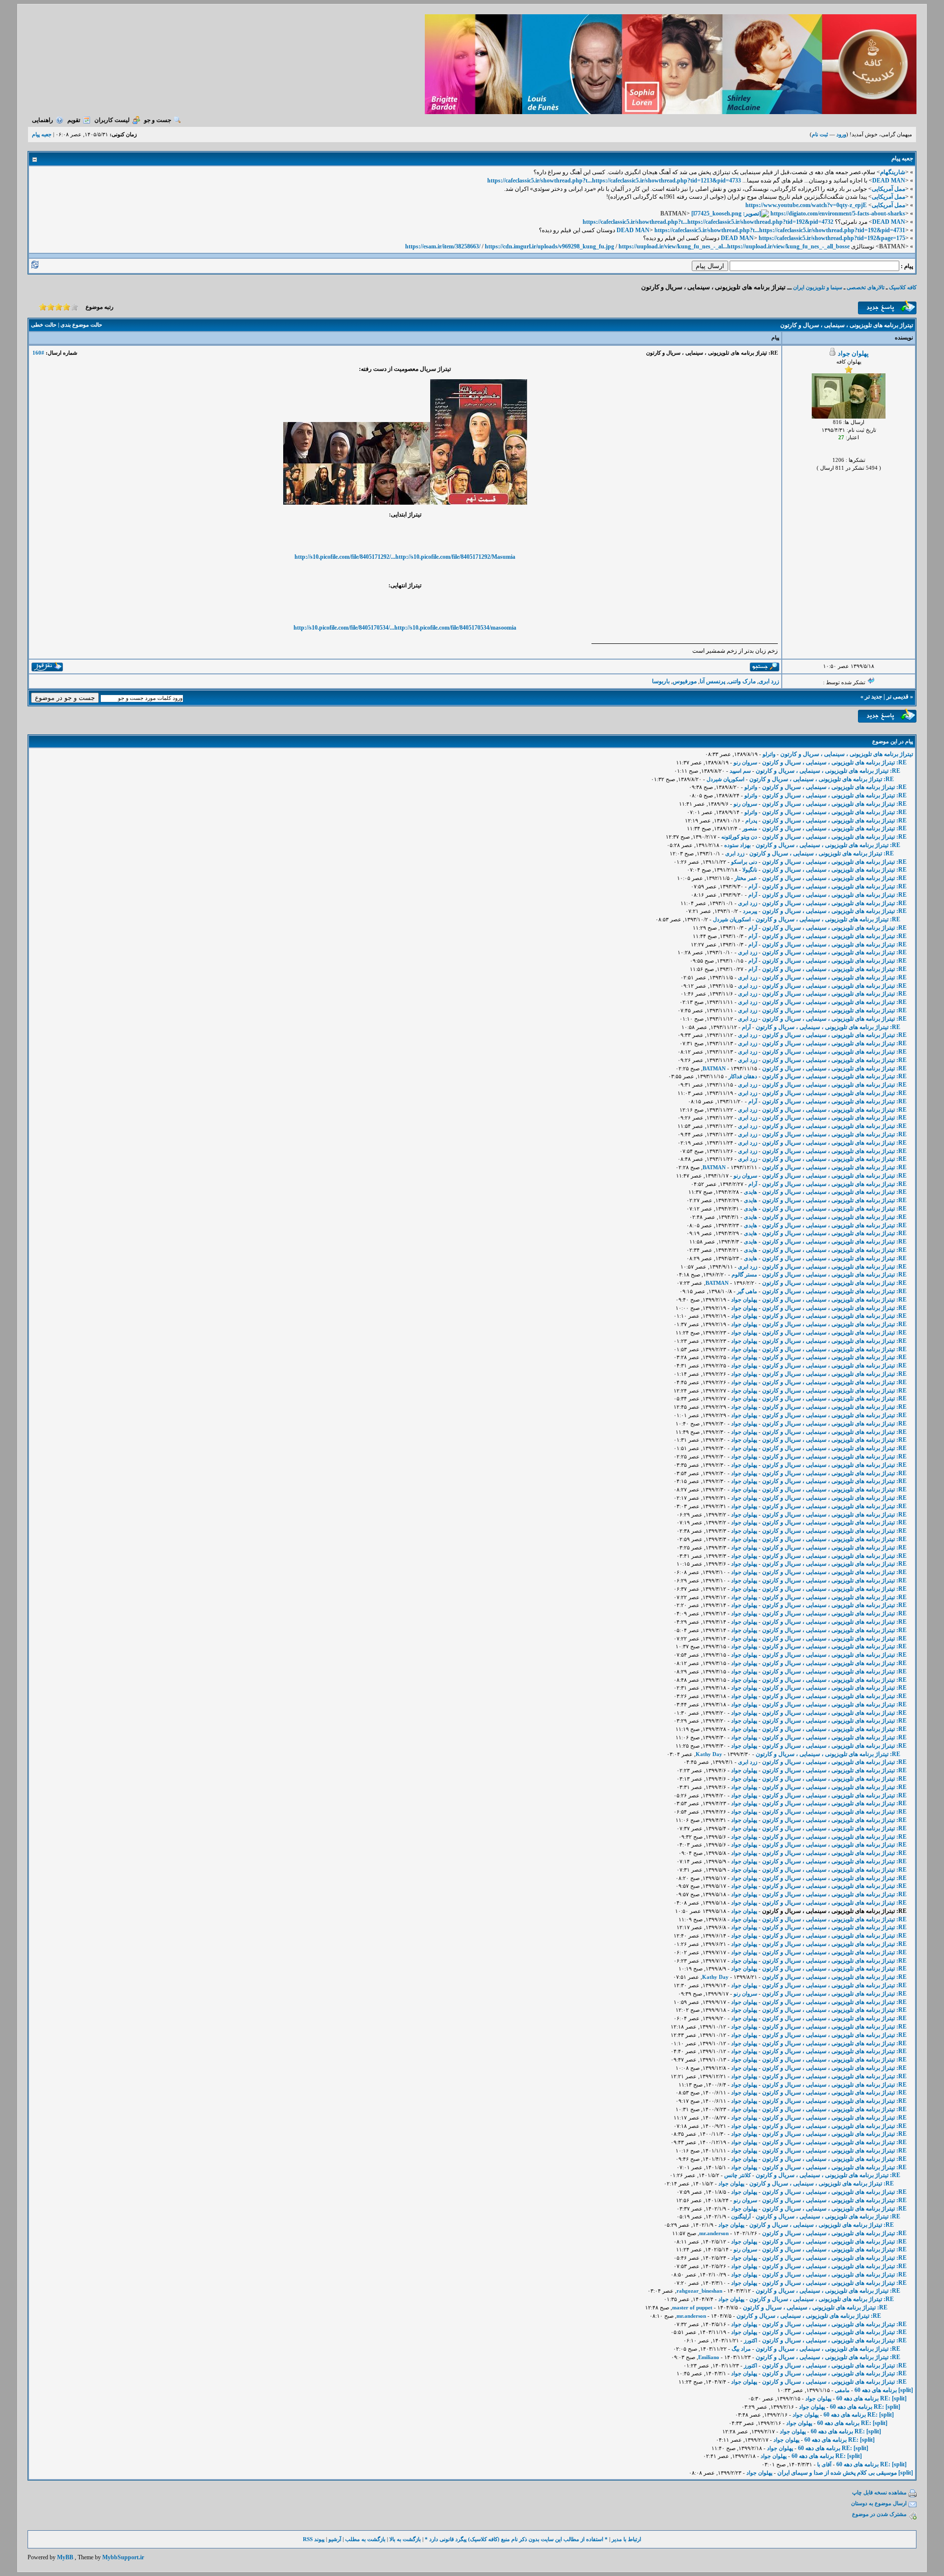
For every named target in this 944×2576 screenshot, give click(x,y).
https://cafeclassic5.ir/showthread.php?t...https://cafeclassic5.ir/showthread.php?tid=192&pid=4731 (780, 230)
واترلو (769, 754)
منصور (750, 828)
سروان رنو (745, 762)
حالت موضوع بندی (81, 325)
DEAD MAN (889, 181)
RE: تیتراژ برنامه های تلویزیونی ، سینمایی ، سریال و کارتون (834, 762)
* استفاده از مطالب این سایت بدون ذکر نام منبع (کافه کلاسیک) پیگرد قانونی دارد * (516, 2539)
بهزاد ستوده (737, 845)
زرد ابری (769, 681)
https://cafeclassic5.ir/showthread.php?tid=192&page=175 (832, 238)
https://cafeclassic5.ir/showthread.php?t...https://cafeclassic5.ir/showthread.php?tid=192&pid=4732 (708, 222)
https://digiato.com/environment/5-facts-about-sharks (838, 213)
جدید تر (873, 697)
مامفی (842, 2390)
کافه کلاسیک (903, 287)
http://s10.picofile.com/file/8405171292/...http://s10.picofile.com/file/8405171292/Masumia (405, 557)
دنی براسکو (744, 862)
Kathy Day (709, 1754)
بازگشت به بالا (405, 2539)
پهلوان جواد (853, 353)
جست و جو (158, 120)
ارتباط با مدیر (626, 2539)
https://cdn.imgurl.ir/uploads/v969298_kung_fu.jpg (549, 246)
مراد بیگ (741, 2349)
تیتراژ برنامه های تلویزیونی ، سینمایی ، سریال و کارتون (847, 754)
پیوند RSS (314, 2539)
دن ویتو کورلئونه (739, 837)
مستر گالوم (744, 1274)
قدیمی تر (898, 697)
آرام (753, 886)
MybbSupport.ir (123, 2557)
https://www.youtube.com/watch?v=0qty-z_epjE (806, 205)
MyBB (65, 2557)
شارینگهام (893, 172)
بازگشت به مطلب (365, 2539)
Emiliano (709, 2357)
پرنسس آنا (712, 681)
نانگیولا (750, 870)
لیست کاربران (112, 120)
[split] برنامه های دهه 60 (884, 2390)
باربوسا (661, 681)
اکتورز (751, 2340)
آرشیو (335, 2539)
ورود (841, 134)
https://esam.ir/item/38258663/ (443, 246)
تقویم (74, 120)
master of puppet (692, 2307)
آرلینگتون (741, 2216)
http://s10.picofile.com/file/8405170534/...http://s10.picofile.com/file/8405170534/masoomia (405, 628)
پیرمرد (750, 911)
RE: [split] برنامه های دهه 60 (871, 2398)
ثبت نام (820, 134)
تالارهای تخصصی (866, 287)
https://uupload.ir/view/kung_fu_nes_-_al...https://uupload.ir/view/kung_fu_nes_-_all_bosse (734, 246)
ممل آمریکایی (888, 189)
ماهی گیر (747, 1291)
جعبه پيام (42, 134)
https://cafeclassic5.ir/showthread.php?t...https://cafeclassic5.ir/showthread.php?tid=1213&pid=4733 (614, 181)
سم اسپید (740, 771)
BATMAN (714, 1068)
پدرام (751, 820)
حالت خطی (44, 325)
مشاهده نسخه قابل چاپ (879, 2492)
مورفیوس (685, 681)
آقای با (824, 2464)
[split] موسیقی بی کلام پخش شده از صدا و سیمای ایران (845, 2473)
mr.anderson (714, 2233)
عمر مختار (746, 878)
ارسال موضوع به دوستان (879, 2503)
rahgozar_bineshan (699, 2291)
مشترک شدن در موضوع (879, 2514)
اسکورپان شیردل (725, 779)
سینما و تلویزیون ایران (818, 287)
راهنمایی (43, 120)
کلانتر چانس (737, 2175)
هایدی (751, 1192)
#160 (38, 353)
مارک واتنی (742, 681)
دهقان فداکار (743, 1076)
